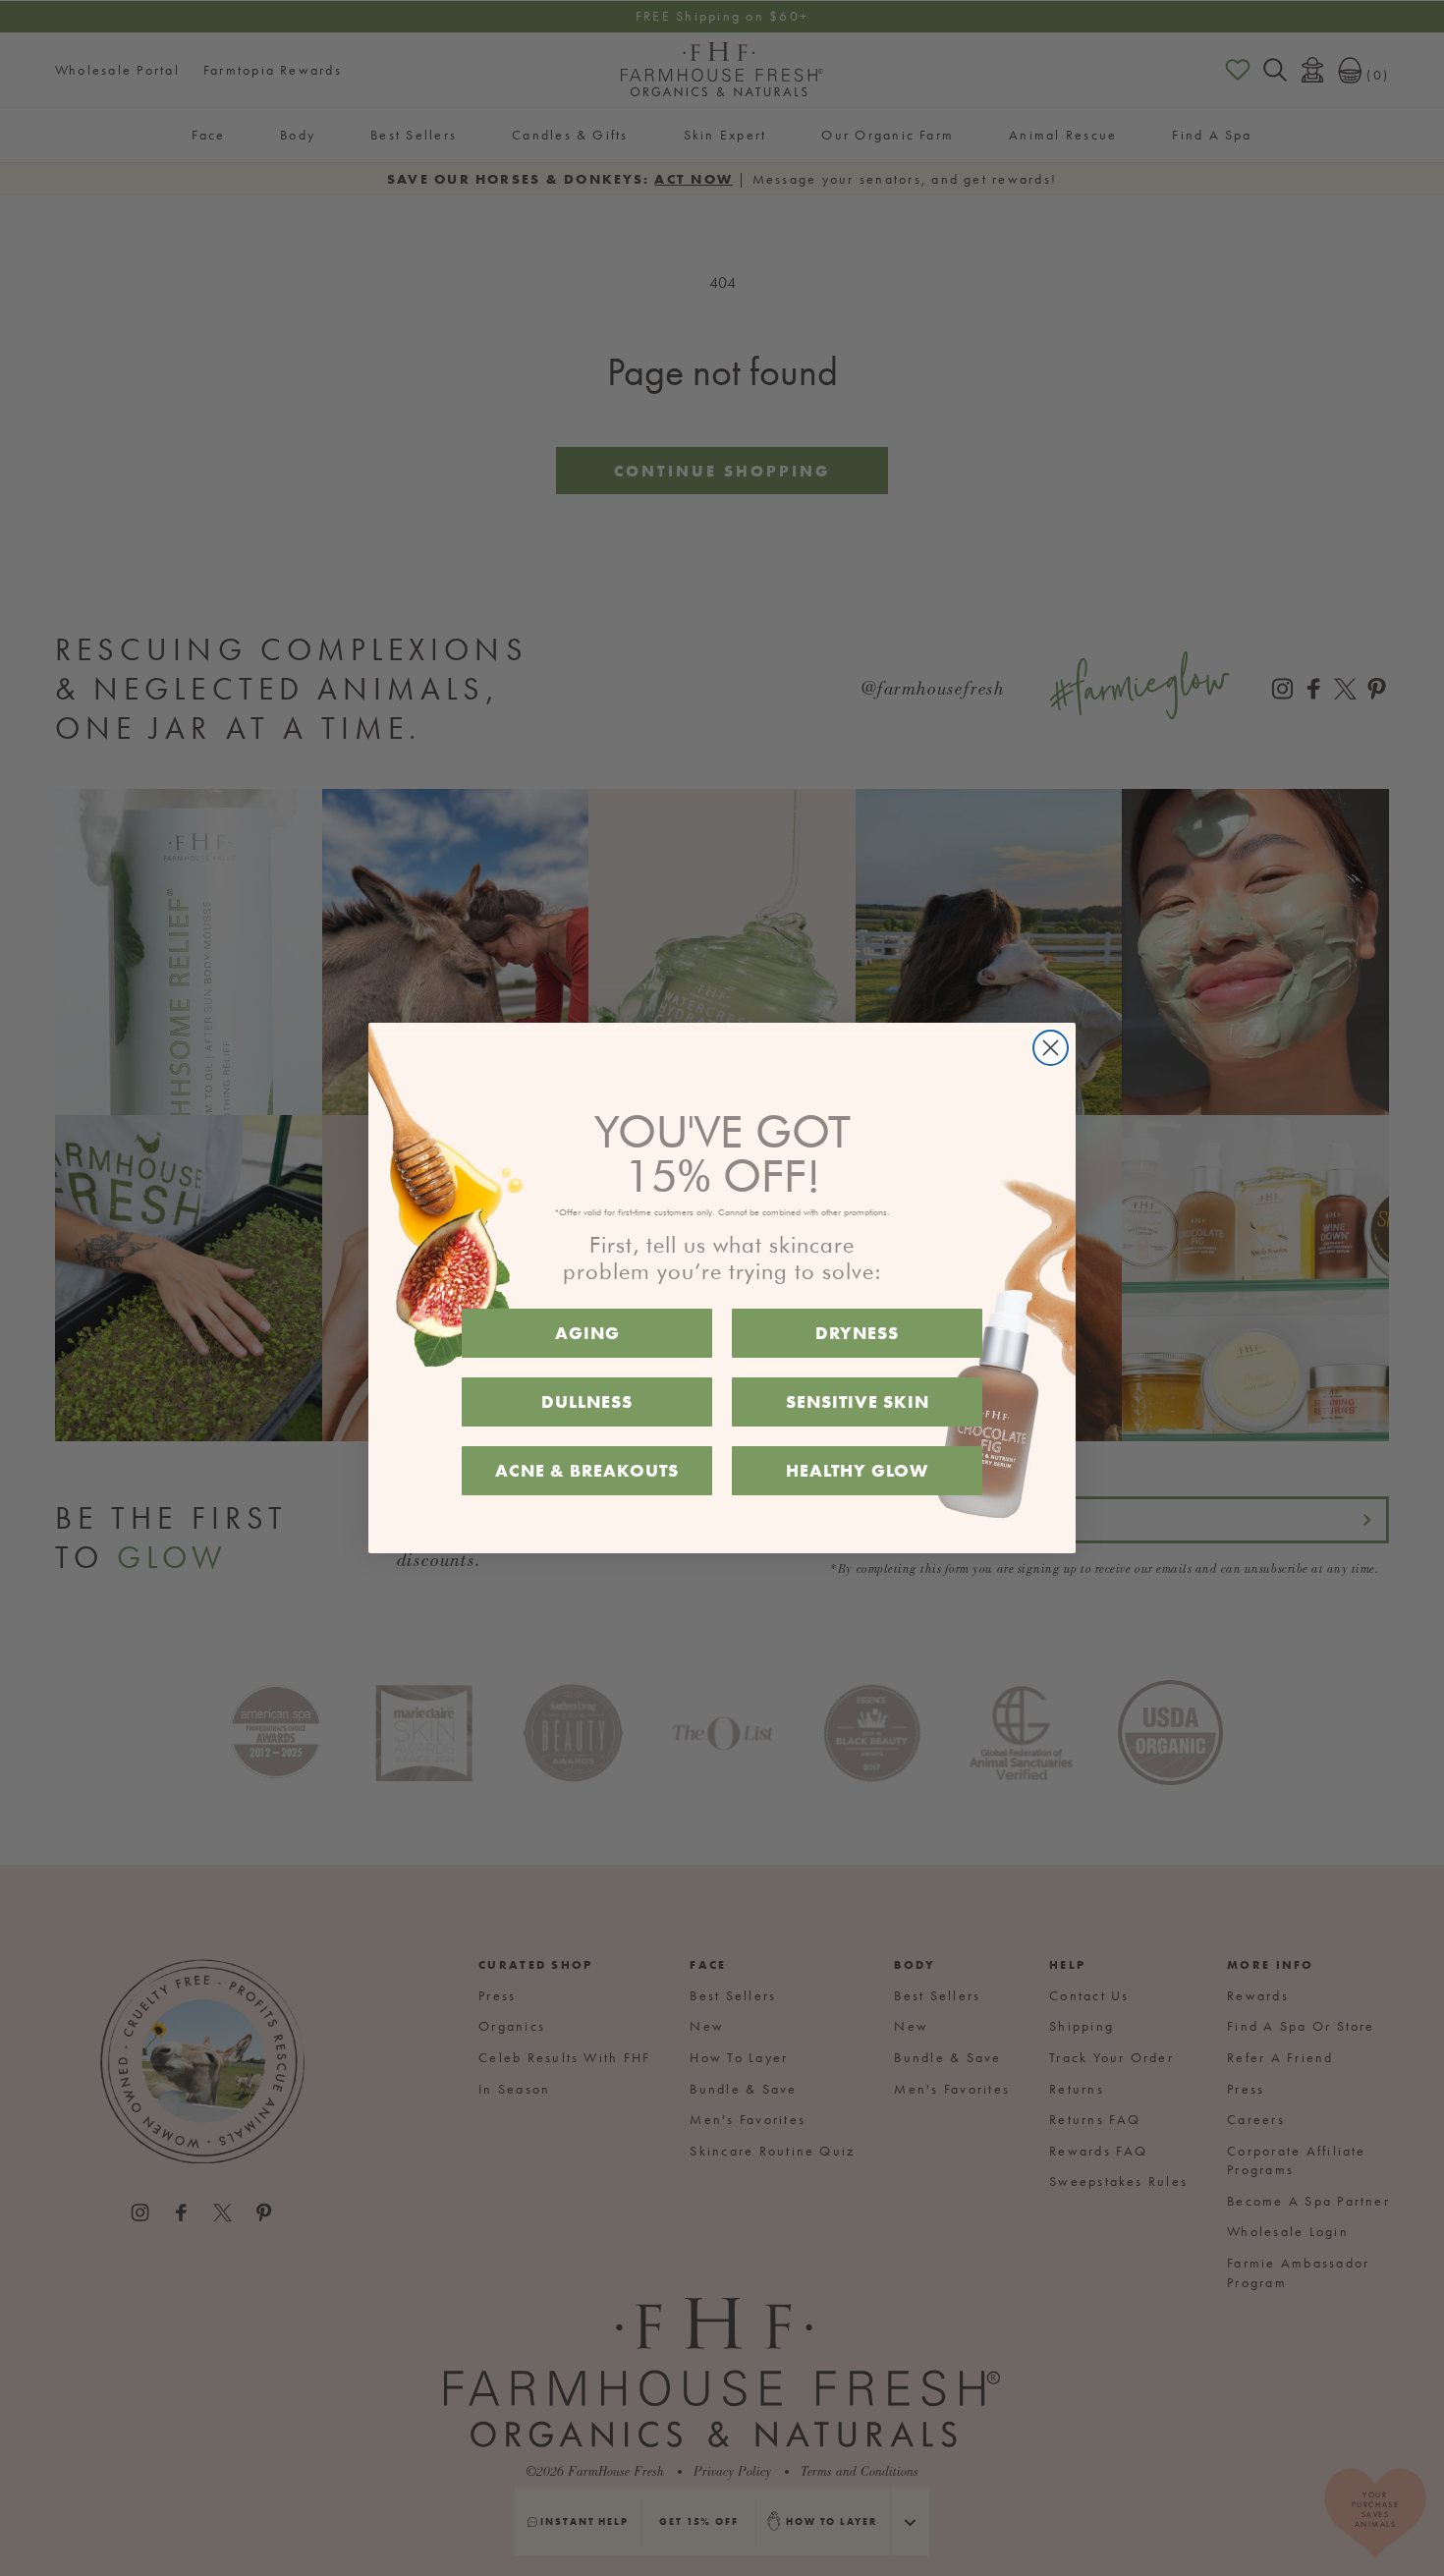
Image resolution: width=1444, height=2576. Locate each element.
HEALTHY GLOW (857, 1470)
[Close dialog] (1051, 1048)
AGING (587, 1333)
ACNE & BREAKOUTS (587, 1470)
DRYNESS (857, 1333)
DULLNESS (587, 1401)
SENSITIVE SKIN (858, 1401)
